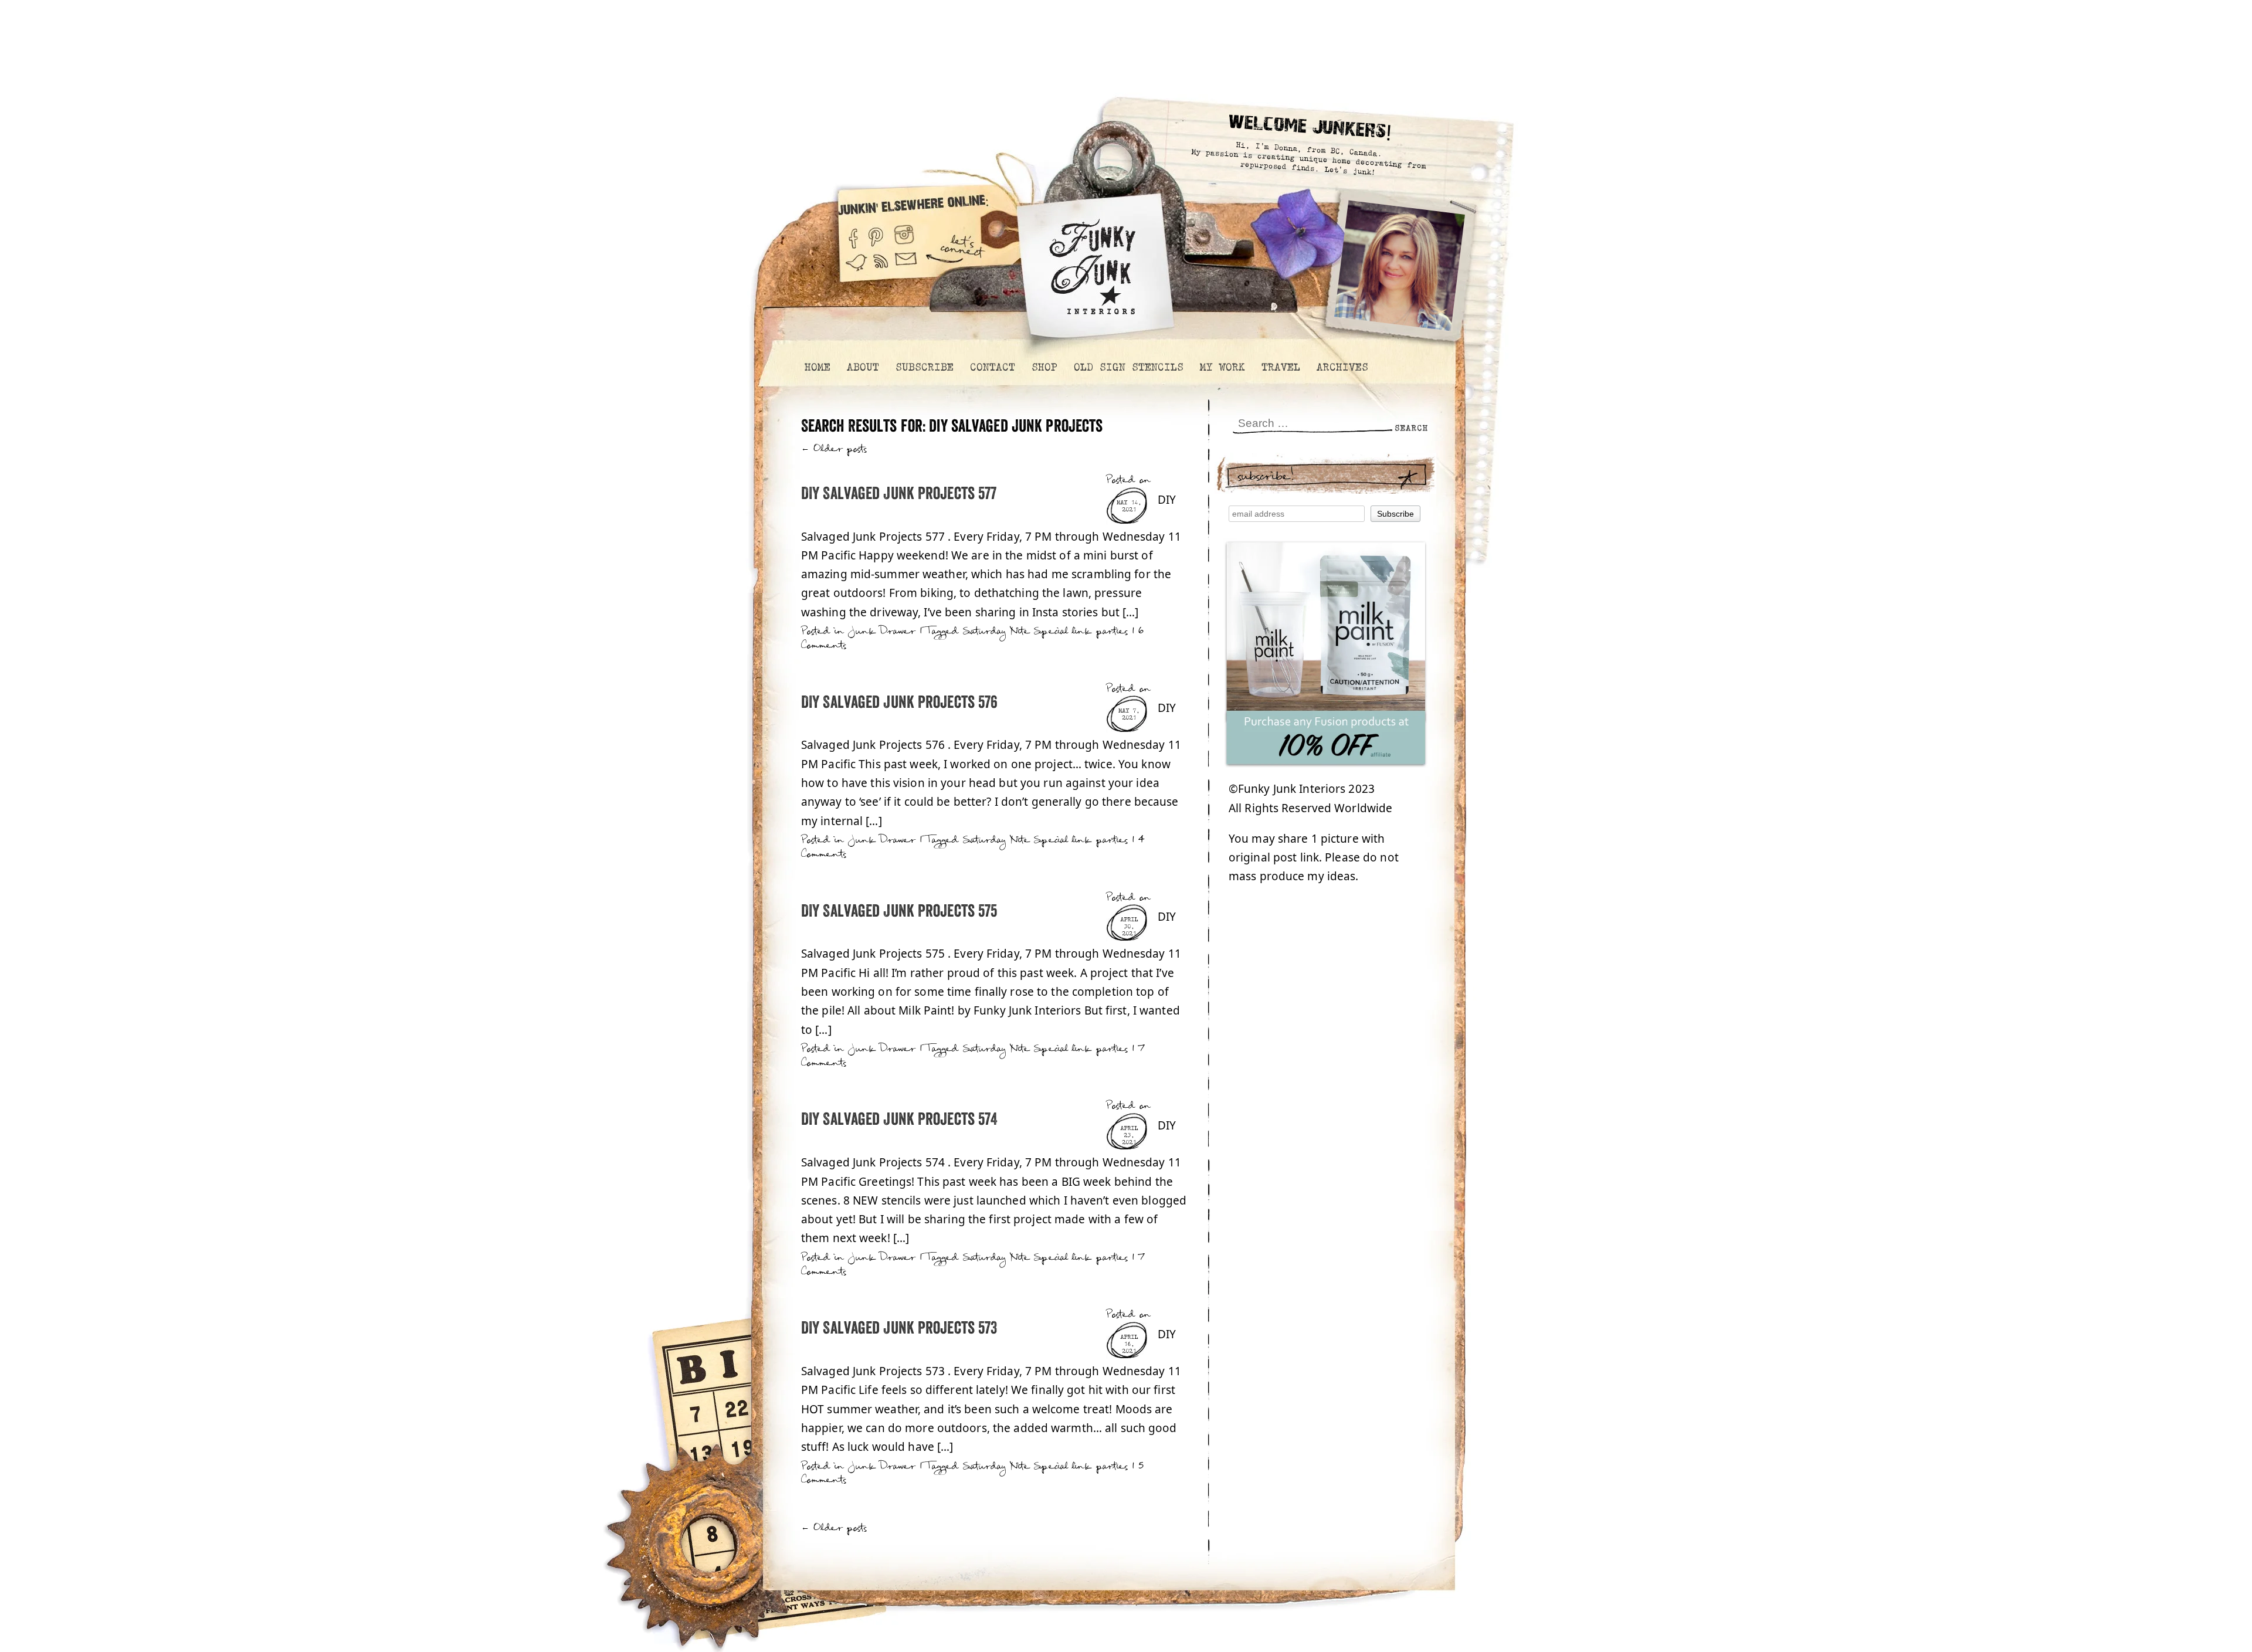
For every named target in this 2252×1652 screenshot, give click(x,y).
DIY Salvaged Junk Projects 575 (899, 912)
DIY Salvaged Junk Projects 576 (899, 703)
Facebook (853, 234)
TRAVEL (1280, 367)
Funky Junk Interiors (1093, 261)
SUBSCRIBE (924, 367)
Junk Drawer (882, 631)
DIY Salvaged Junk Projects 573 (899, 1329)
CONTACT (992, 367)
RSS (881, 268)
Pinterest (876, 234)
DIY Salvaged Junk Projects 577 (899, 494)
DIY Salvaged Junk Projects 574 (899, 1120)
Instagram (904, 234)
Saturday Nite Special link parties (1046, 631)
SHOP (1044, 367)
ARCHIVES (1342, 367)
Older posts (834, 449)
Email (906, 268)
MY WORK (1222, 367)
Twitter (856, 268)
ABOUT (862, 367)
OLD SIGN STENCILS (1128, 367)
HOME (817, 367)
